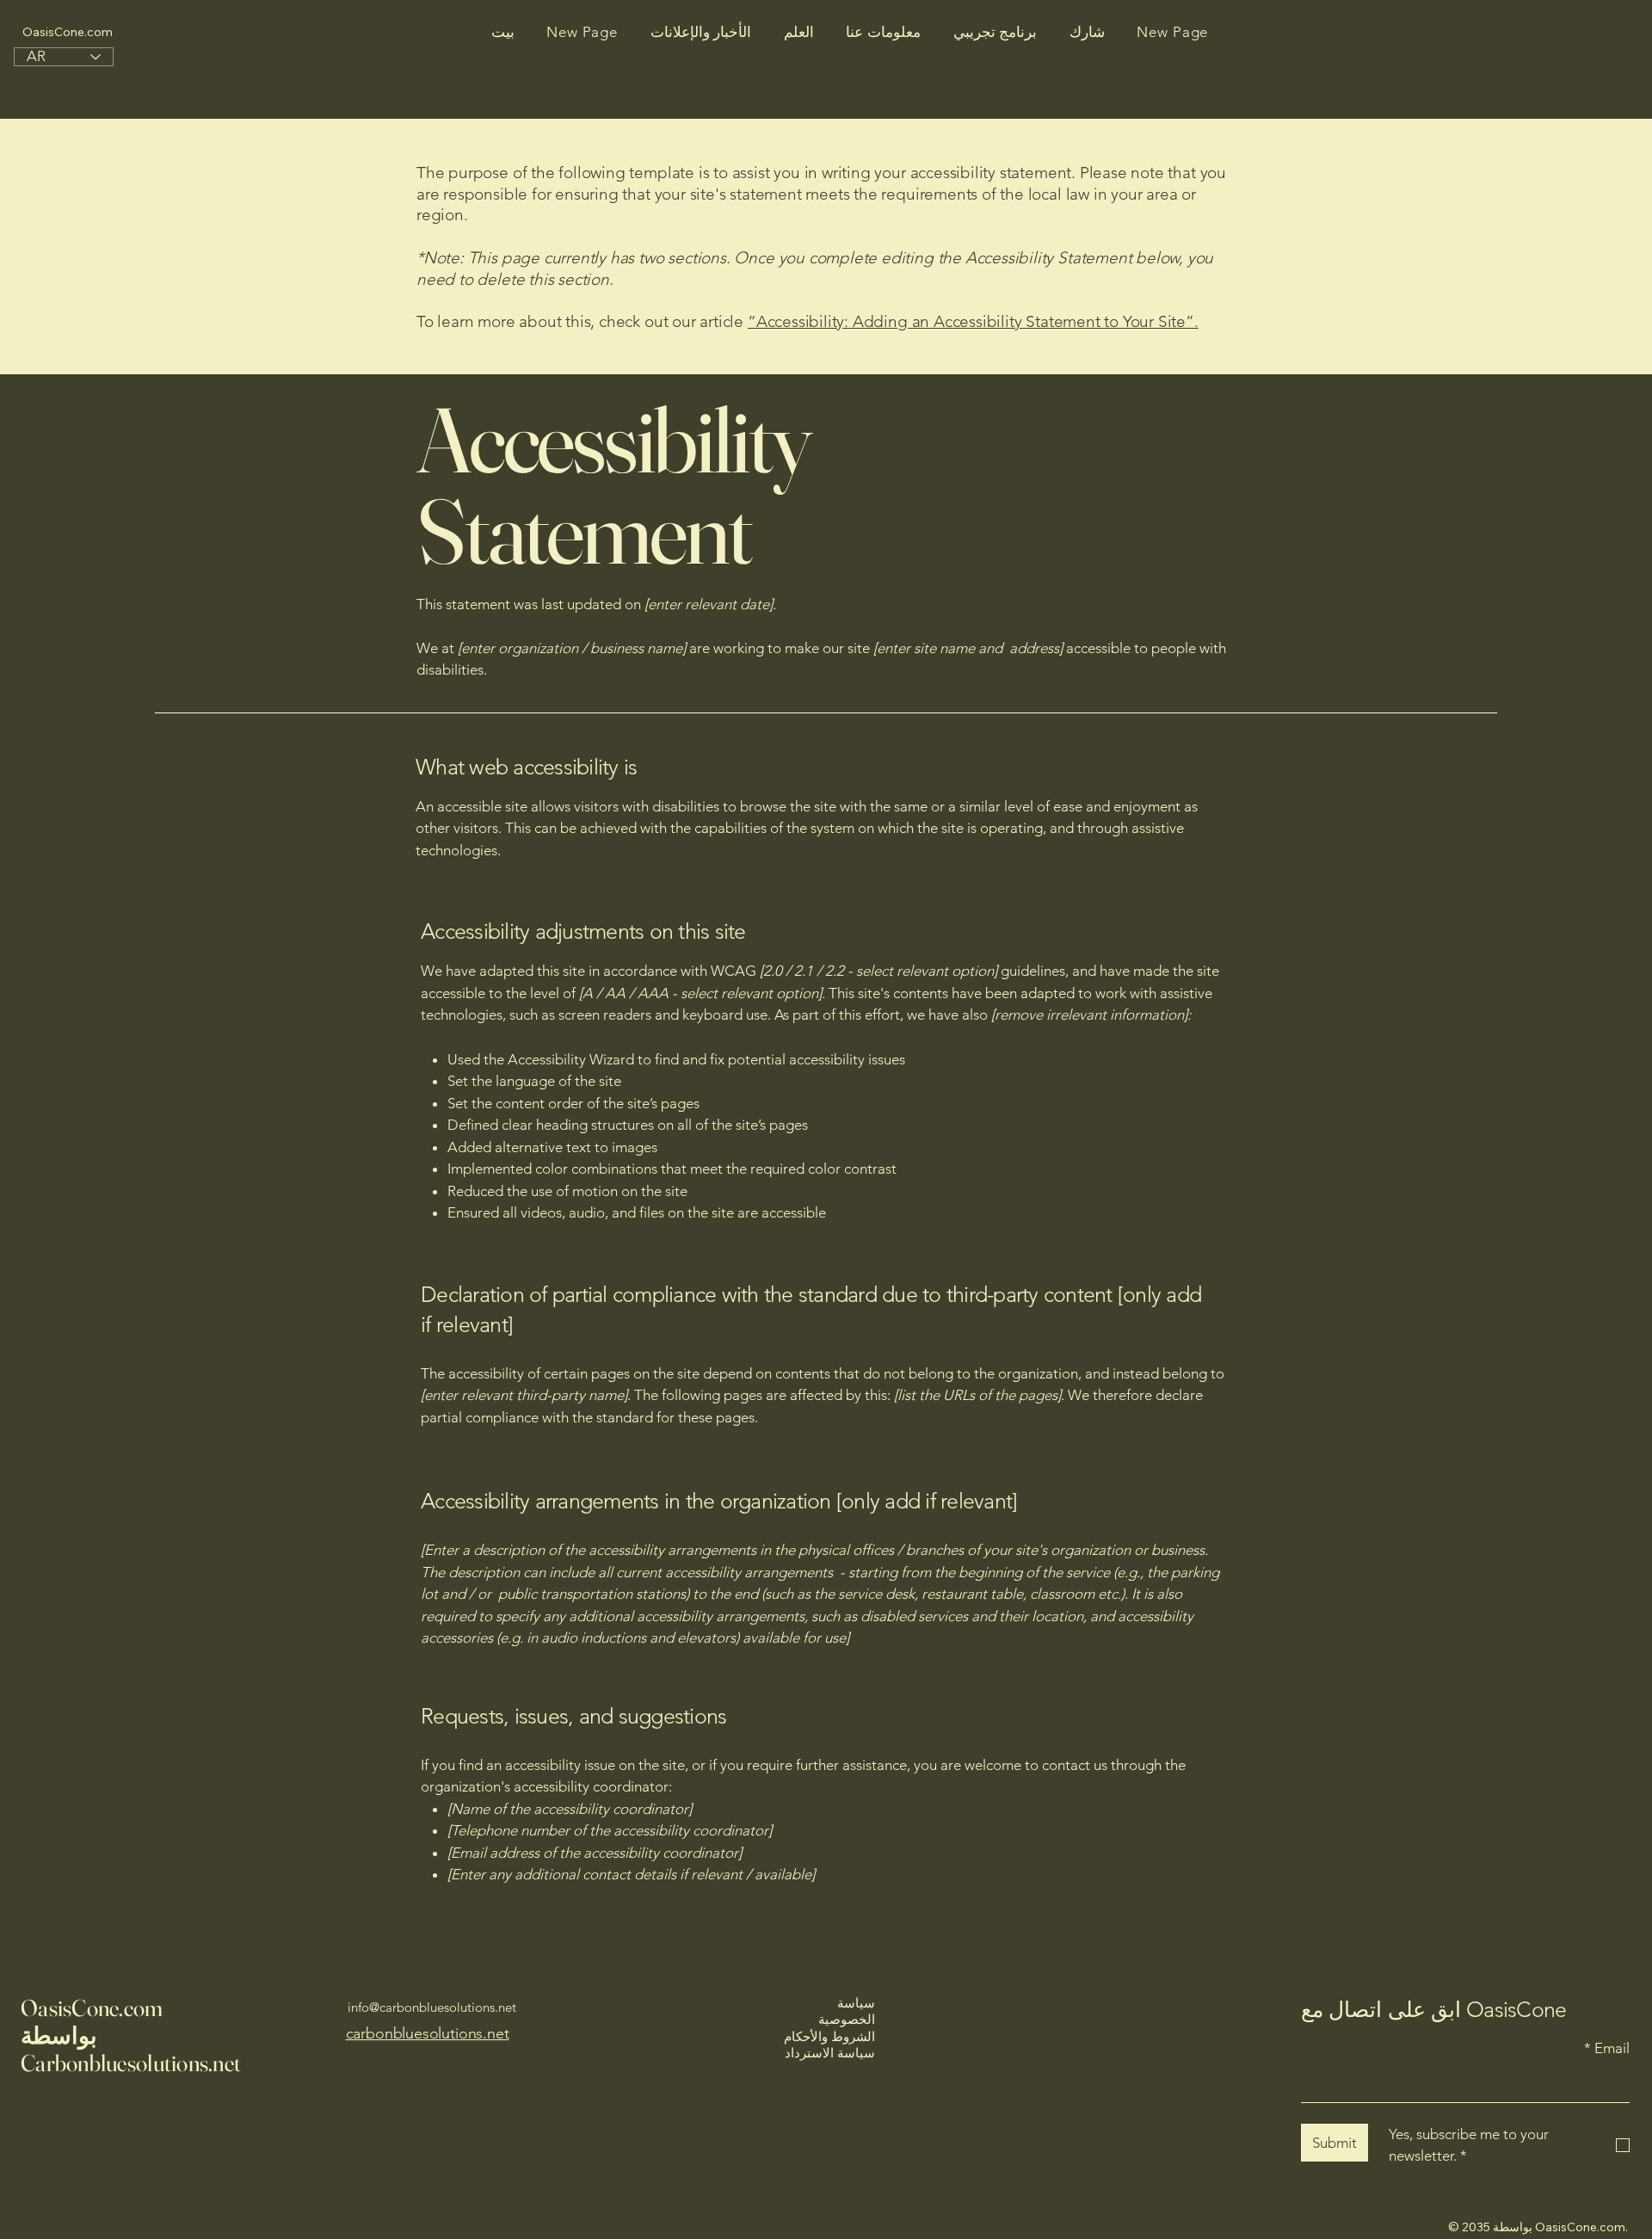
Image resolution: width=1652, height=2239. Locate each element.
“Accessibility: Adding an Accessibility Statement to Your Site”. (973, 321)
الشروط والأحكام (829, 2036)
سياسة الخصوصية (847, 2011)
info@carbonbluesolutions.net (432, 2007)
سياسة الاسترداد (830, 2053)
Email (1607, 2048)
